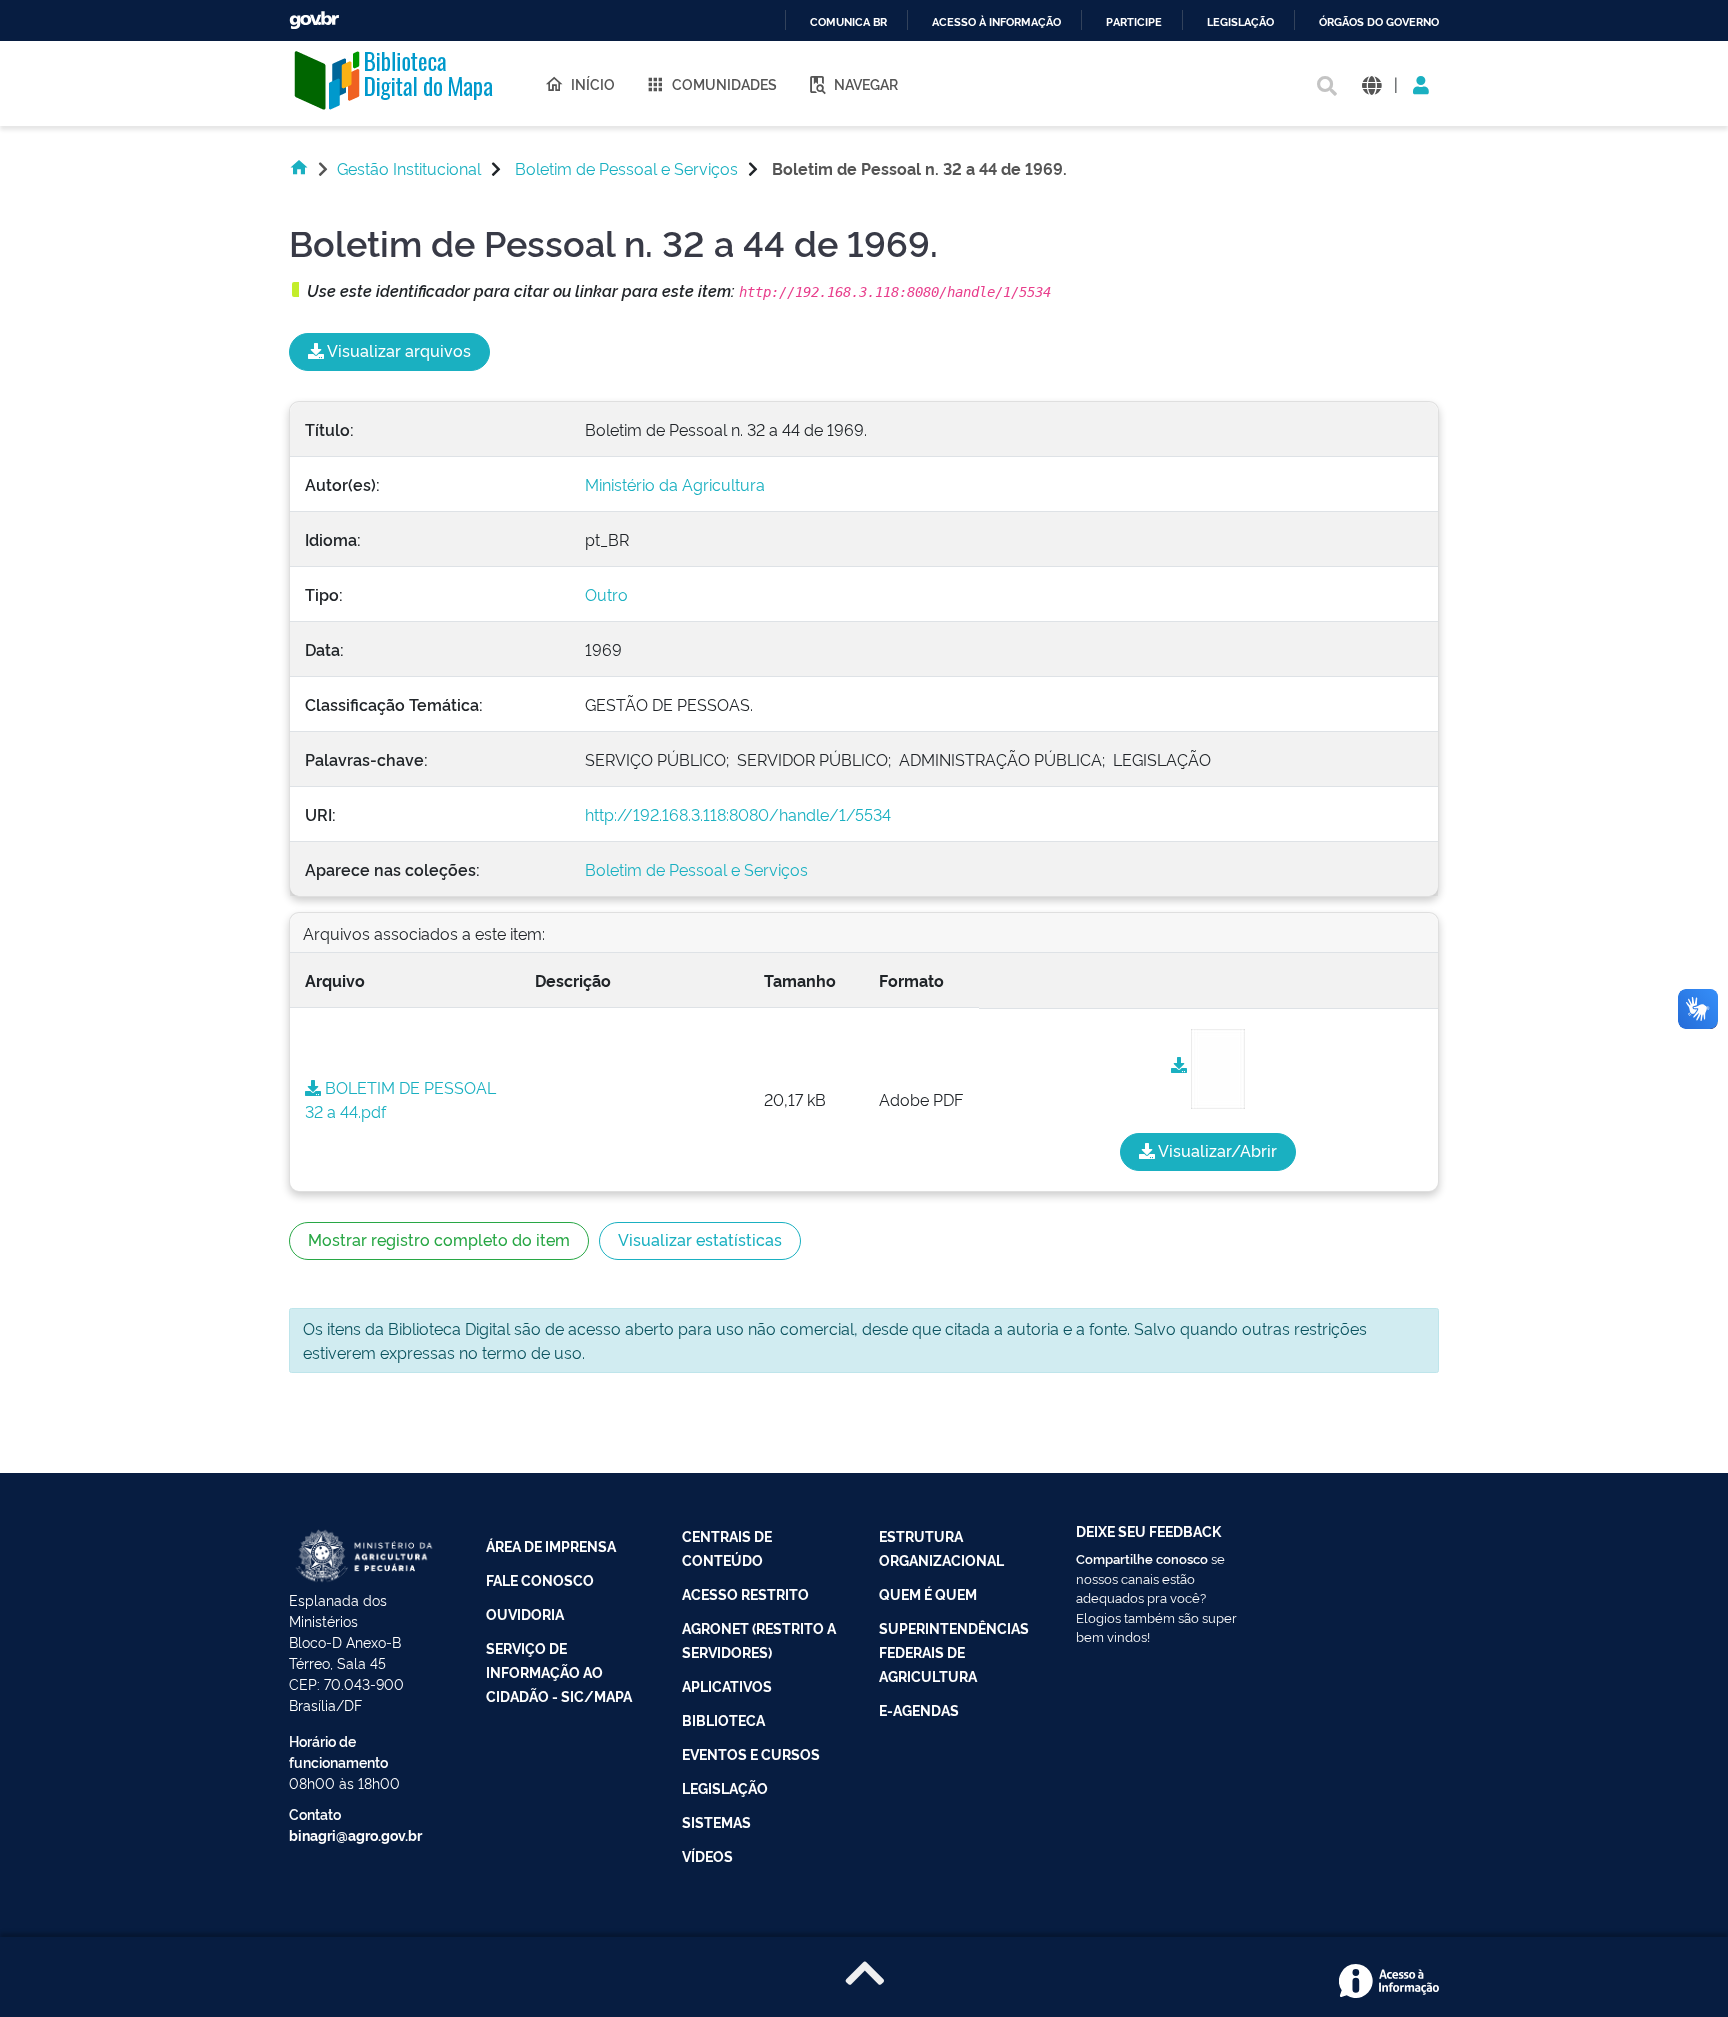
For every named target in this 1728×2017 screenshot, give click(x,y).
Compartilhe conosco (1142, 1558)
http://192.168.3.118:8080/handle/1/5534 (738, 814)
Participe (1134, 22)
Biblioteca (723, 1719)
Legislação (1240, 22)
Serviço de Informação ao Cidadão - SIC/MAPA (559, 1671)
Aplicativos (727, 1685)
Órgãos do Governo (1379, 22)
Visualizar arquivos (397, 350)
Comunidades (724, 83)
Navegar (866, 83)
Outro (606, 594)
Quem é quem (928, 1593)
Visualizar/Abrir (1216, 1150)
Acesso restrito (745, 1593)
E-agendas (919, 1709)
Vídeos (707, 1855)
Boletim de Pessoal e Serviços (626, 168)
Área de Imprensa (551, 1545)
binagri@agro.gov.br (355, 1834)
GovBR (314, 20)
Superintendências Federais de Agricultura (954, 1651)
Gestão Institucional (409, 168)
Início (593, 83)
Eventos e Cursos (751, 1753)
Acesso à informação (996, 22)
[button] (1371, 83)
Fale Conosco (540, 1579)
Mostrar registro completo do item (439, 1239)
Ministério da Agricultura (675, 484)
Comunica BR (848, 22)
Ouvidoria (525, 1613)
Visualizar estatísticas (700, 1239)
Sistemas (716, 1821)
